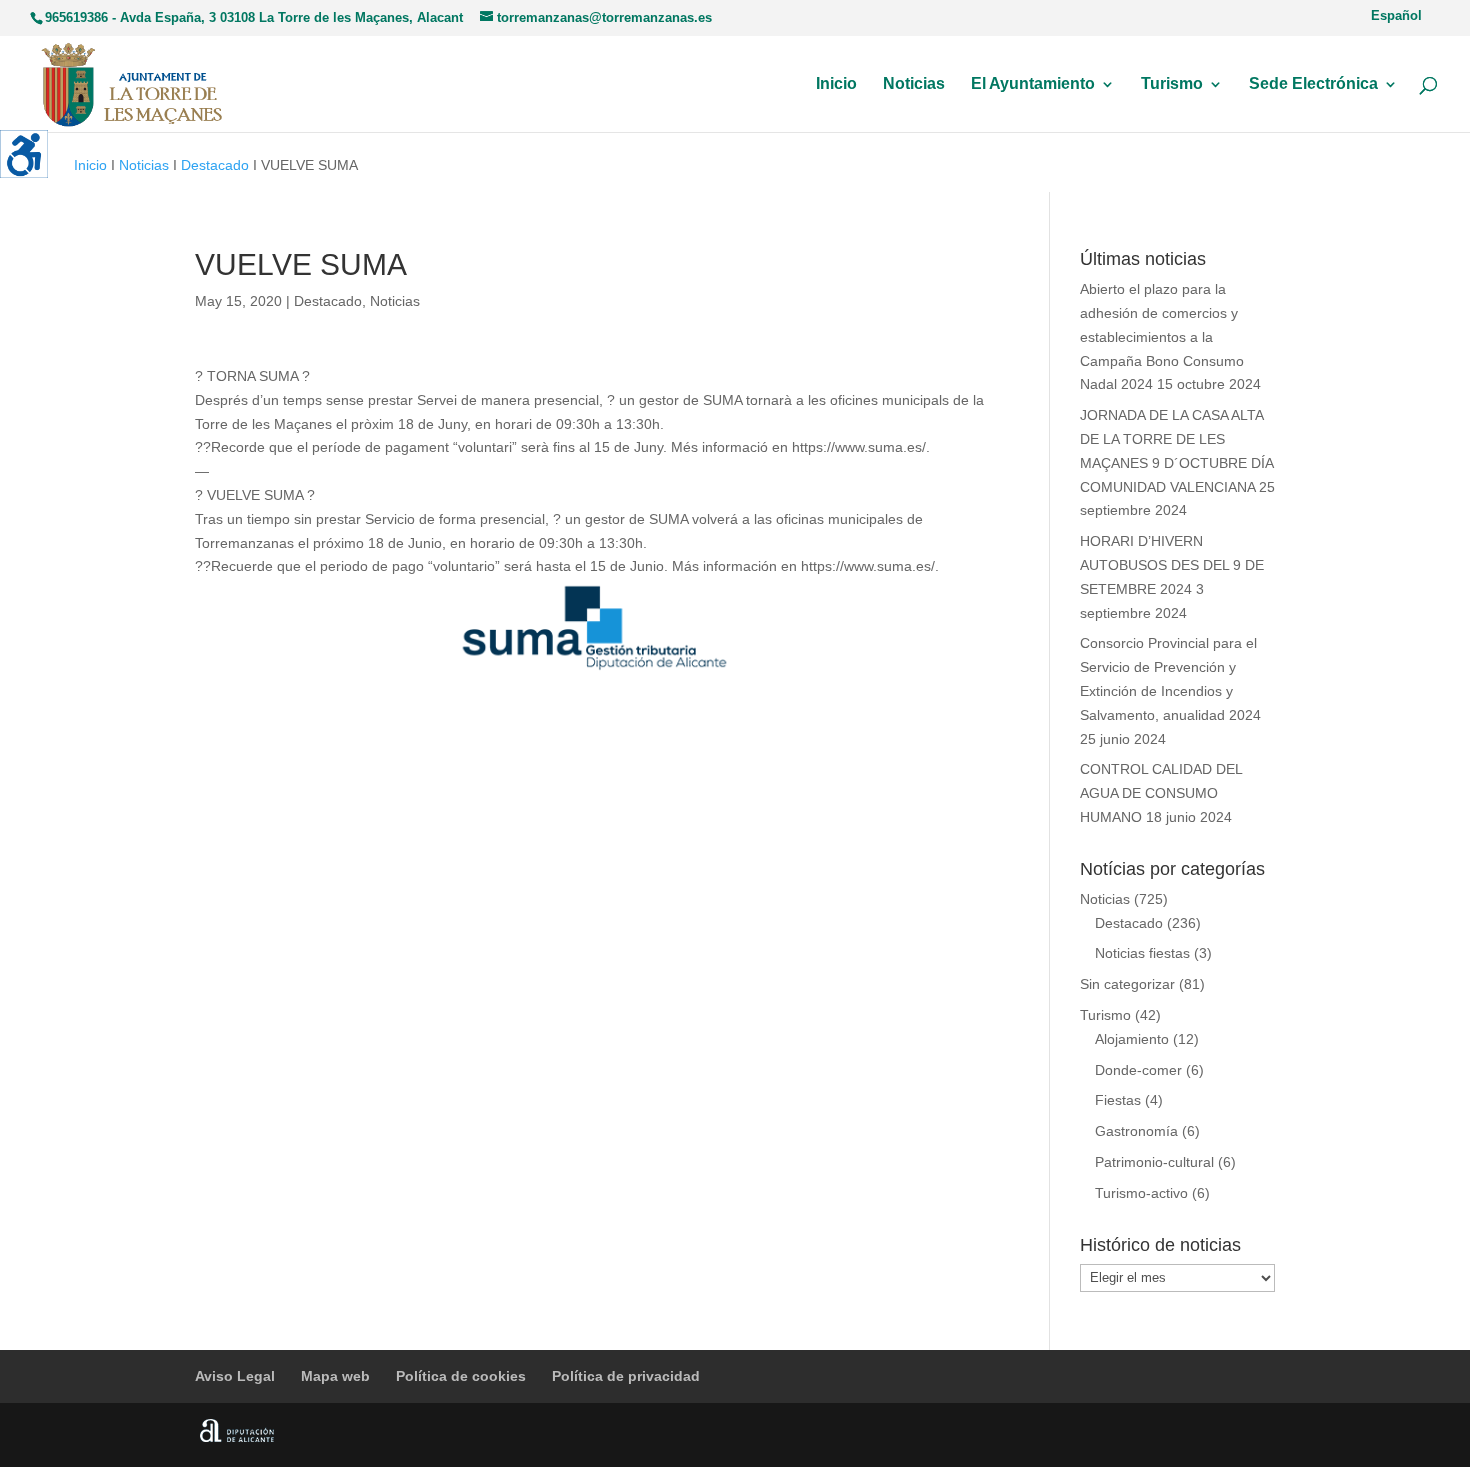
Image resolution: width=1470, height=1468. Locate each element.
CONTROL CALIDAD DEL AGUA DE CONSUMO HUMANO (1161, 793)
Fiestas (1118, 1100)
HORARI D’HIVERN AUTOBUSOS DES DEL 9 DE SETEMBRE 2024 (1172, 565)
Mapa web (335, 1376)
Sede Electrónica (1313, 84)
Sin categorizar (1127, 984)
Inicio (836, 84)
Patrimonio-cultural (1154, 1162)
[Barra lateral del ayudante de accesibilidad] (24, 154)
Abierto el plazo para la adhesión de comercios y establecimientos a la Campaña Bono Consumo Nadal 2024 (1162, 336)
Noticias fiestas (1142, 953)
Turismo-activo (1141, 1193)
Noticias (914, 84)
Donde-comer (1138, 1070)
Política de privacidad (626, 1376)
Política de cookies (461, 1376)
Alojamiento (1132, 1039)
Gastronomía (1136, 1131)
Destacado (215, 165)
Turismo (1172, 84)
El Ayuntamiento (1033, 84)
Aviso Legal (235, 1376)
